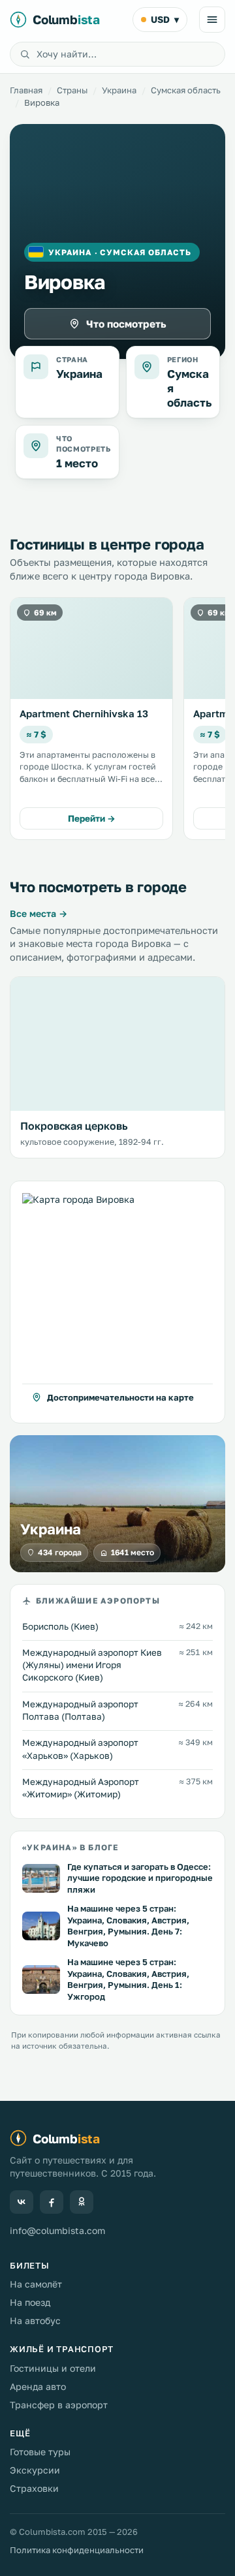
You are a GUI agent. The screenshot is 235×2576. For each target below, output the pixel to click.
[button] (117, 1302)
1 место (77, 463)
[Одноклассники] (82, 2202)
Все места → (39, 913)
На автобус (35, 2320)
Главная (26, 90)
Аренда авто (38, 2386)
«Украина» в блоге (70, 1848)
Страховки (34, 2488)
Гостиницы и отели (53, 2368)
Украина (119, 90)
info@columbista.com (57, 2230)
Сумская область (186, 90)
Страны (72, 90)
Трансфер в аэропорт (59, 2405)
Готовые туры (40, 2452)
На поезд (30, 2302)
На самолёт (36, 2284)
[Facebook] (52, 2202)
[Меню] (212, 20)
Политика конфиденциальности (77, 2550)
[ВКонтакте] (22, 2202)
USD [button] (165, 19)
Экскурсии (35, 2470)
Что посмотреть (126, 324)
